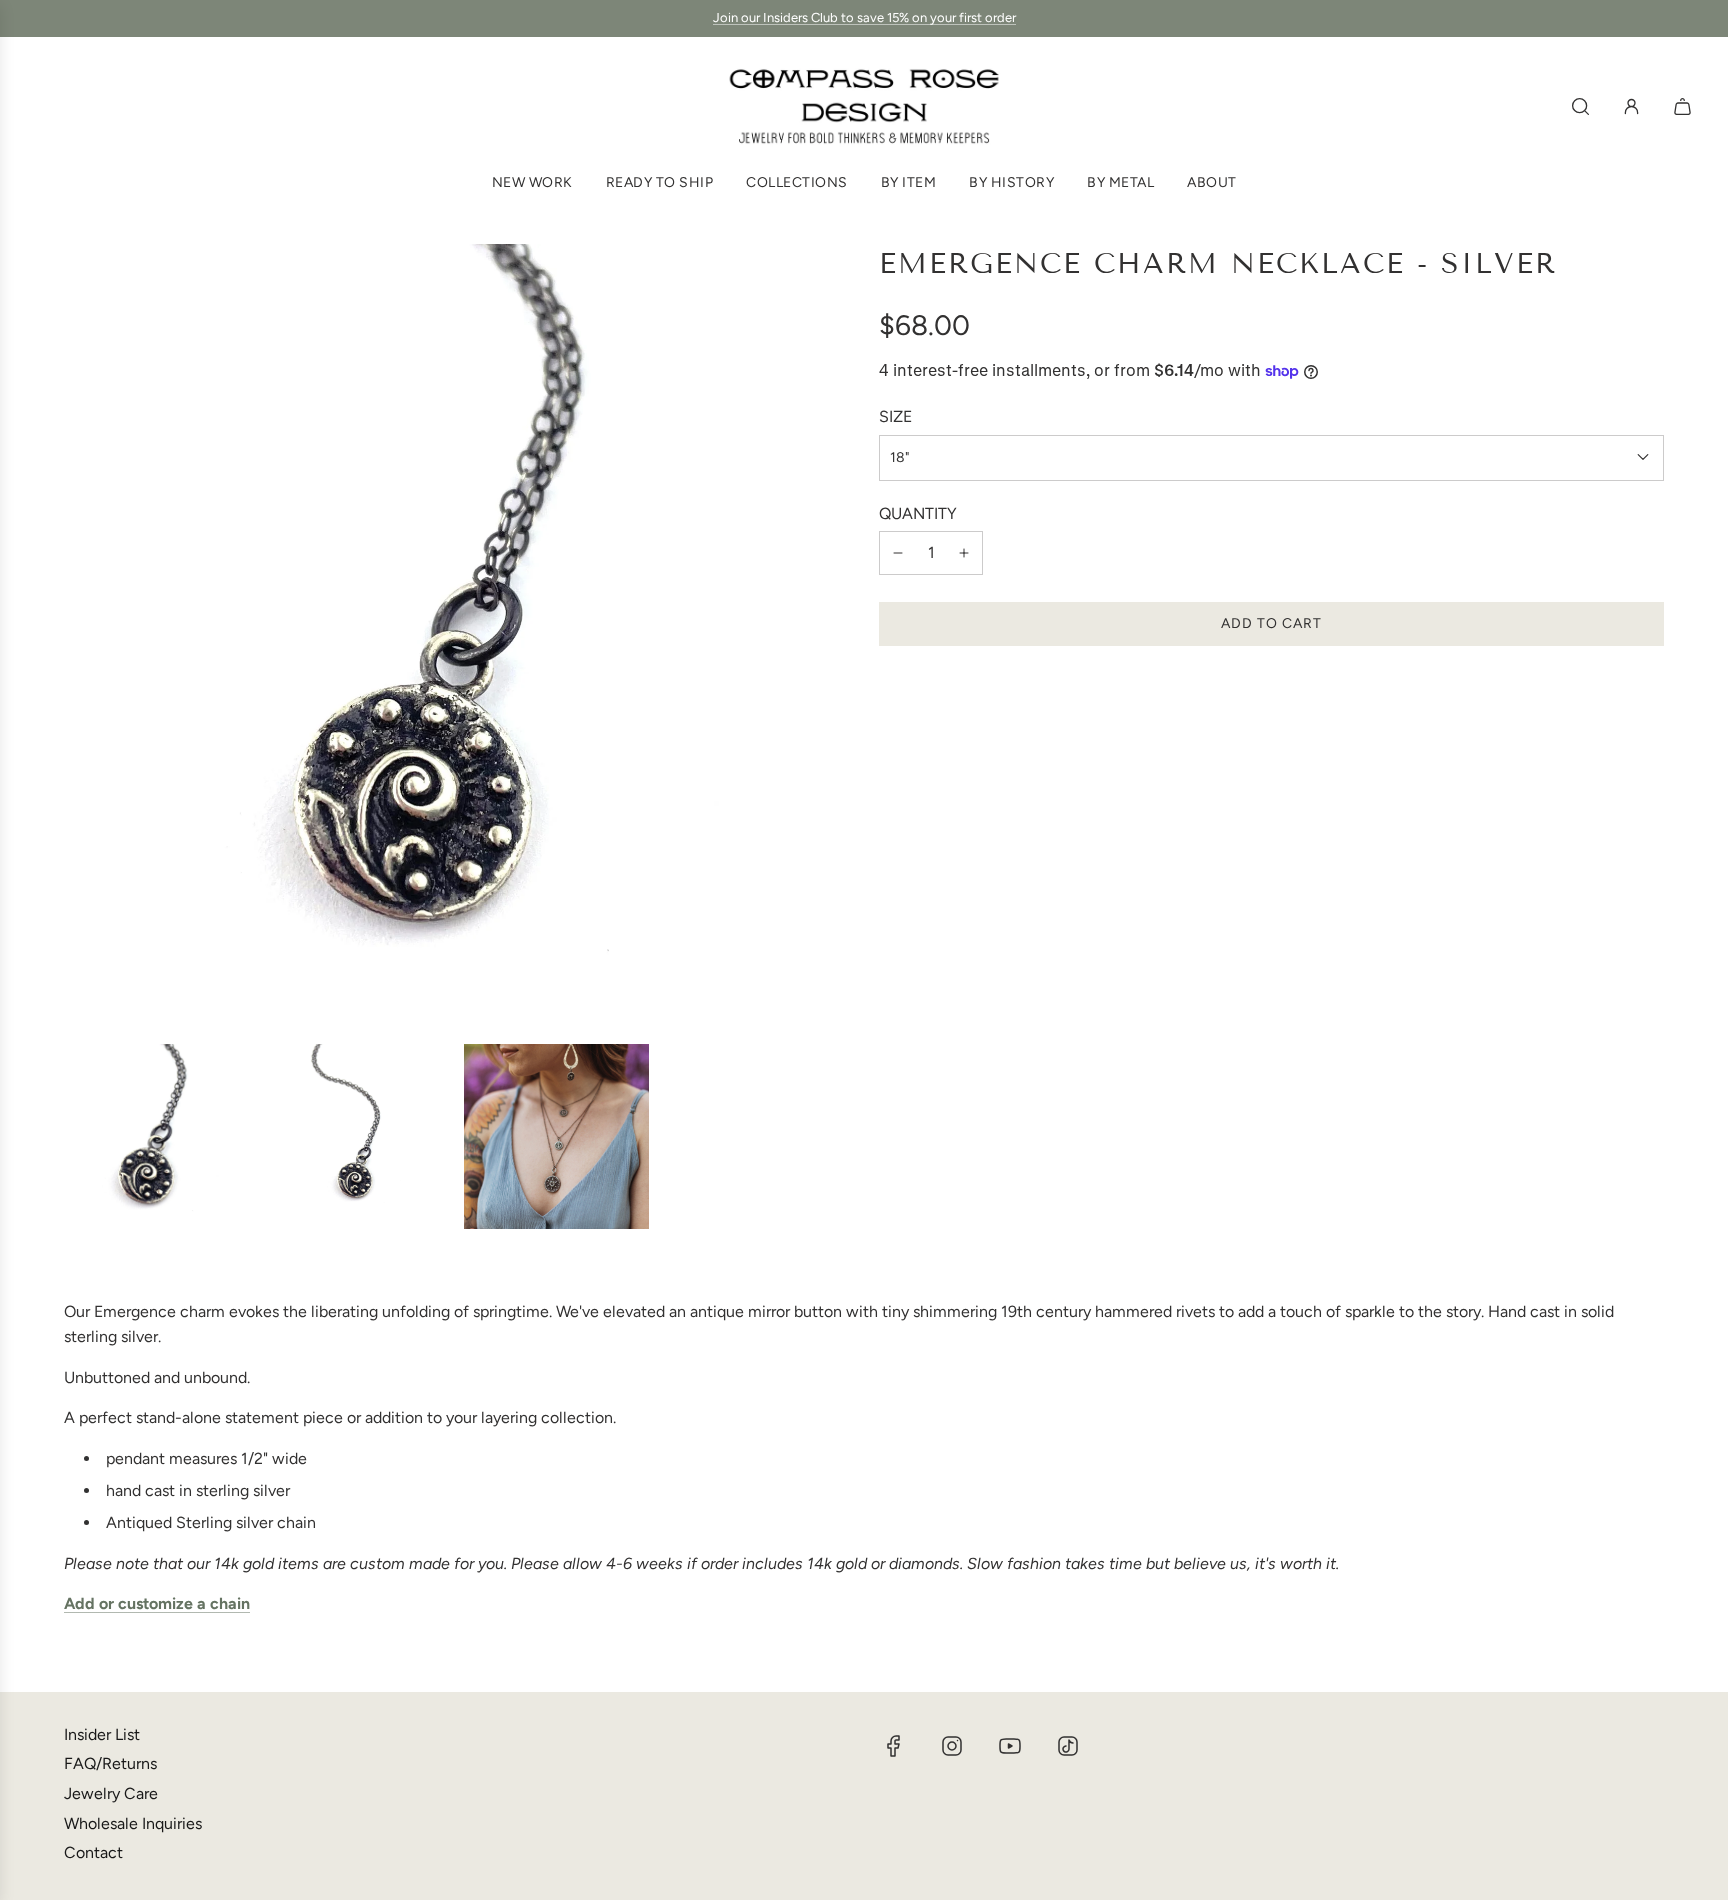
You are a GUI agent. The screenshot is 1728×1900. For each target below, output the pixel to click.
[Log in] (1631, 106)
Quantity (918, 512)
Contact (93, 1852)
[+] (964, 553)
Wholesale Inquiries (133, 1823)
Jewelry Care (111, 1793)
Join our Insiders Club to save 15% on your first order (864, 17)
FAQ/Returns (110, 1763)
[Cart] (1685, 106)
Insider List (102, 1734)
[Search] (1580, 106)
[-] (898, 553)
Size (895, 416)
